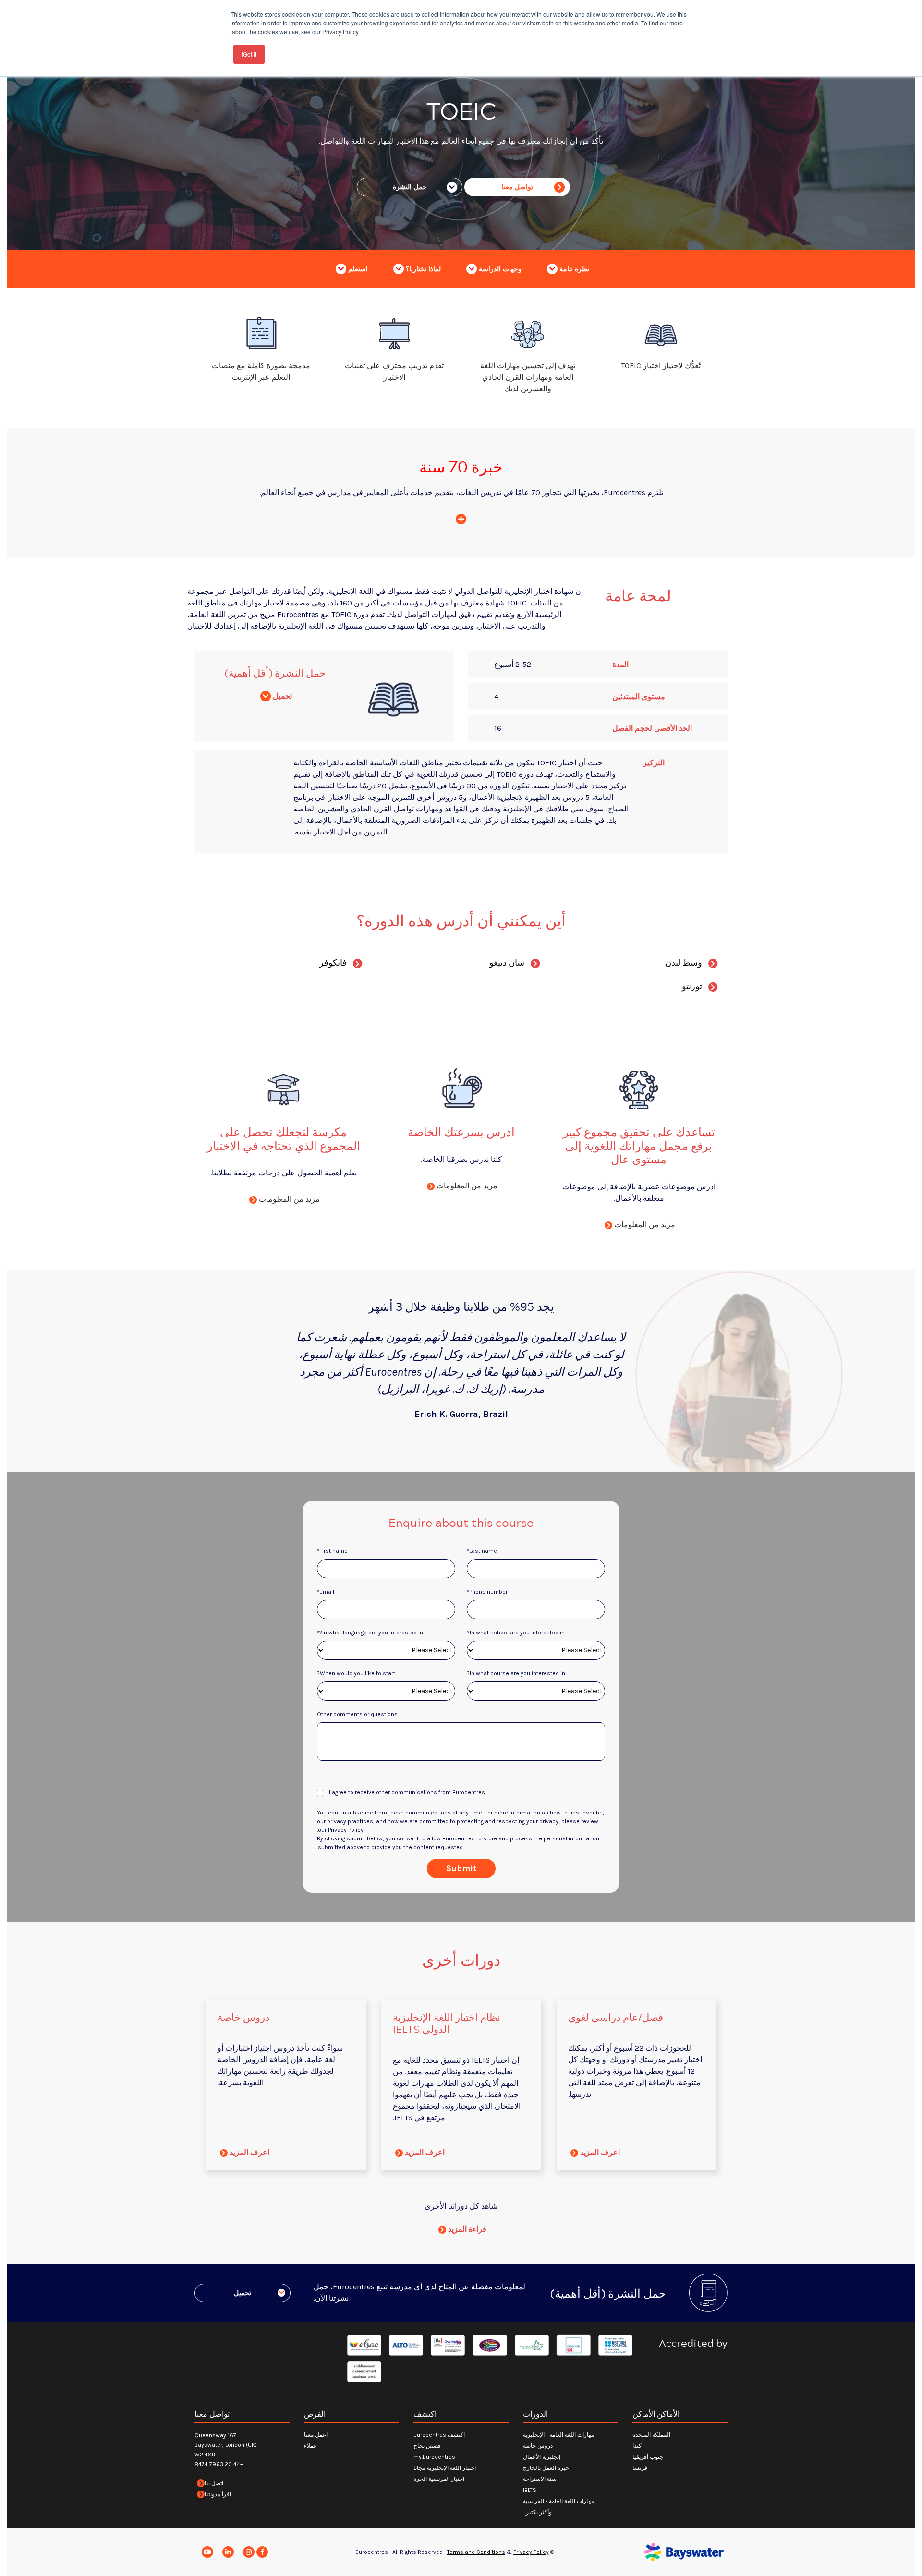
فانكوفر (333, 963)
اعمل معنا (316, 2435)
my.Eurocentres (434, 2457)
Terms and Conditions (476, 2552)
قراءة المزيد (466, 2229)
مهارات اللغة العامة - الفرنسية (558, 2501)
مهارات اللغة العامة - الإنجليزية (559, 2435)
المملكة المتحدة (651, 2435)
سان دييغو (507, 963)
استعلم (357, 269)
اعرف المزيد (599, 2152)
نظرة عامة (573, 269)
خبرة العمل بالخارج (546, 2468)
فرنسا (640, 2468)
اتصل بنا (214, 2483)
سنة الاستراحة (540, 2479)
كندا (637, 2446)
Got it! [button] (249, 54)
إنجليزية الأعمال (542, 2457)
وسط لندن (684, 963)
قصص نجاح (427, 2446)
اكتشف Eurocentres (439, 2435)
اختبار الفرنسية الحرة (439, 2479)
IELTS (530, 2490)
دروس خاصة (538, 2446)
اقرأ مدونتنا (218, 2494)
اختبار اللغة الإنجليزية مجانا (445, 2468)
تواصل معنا (517, 187)
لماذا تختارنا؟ (422, 269)
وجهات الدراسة (499, 269)
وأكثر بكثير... (537, 2512)
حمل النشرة (410, 187)
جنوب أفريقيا (648, 2457)
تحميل (281, 696)
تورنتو (692, 986)
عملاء (310, 2446)
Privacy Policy (531, 2552)
